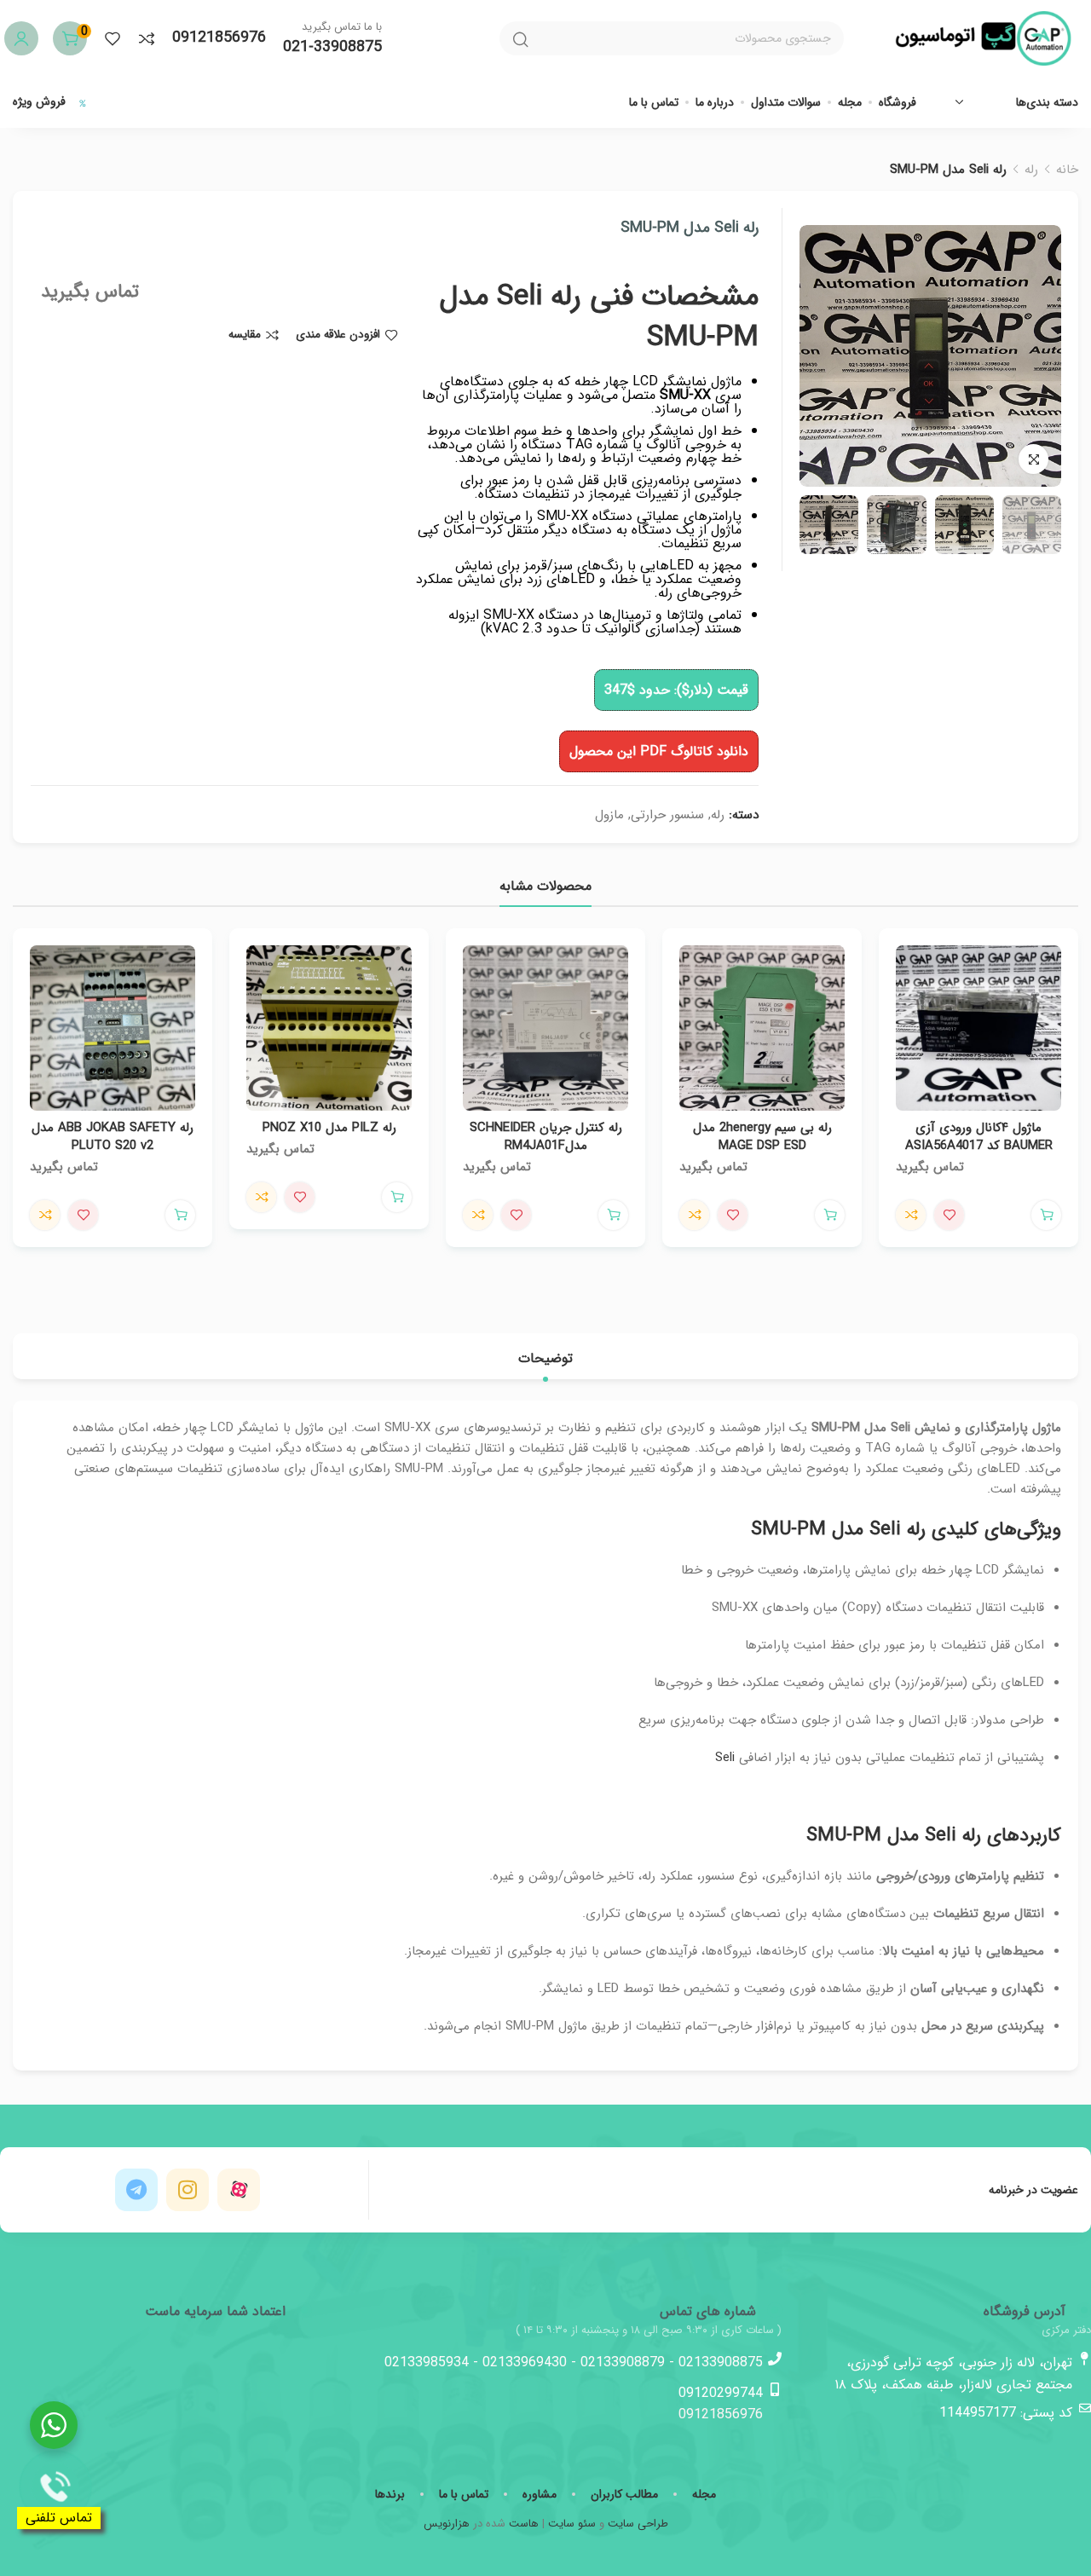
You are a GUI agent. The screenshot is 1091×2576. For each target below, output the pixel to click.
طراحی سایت (638, 2524)
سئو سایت (572, 2524)
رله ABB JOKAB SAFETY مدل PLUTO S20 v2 (113, 1137)
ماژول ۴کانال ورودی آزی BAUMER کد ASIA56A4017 (979, 1137)
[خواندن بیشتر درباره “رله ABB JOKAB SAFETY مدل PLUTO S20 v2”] (180, 1215)
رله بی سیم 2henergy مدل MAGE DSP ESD (762, 1137)
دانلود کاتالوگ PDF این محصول (659, 751)
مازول (609, 815)
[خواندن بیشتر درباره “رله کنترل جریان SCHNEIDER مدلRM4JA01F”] (613, 1215)
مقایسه (245, 335)
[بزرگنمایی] (1033, 459)
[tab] (545, 1358)
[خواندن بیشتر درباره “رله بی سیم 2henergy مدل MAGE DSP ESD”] (830, 1215)
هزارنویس (447, 2524)
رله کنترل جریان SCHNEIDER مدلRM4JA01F (546, 1137)
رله (1031, 170)
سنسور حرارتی (667, 815)
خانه (1067, 170)
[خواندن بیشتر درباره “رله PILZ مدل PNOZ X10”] (397, 1197)
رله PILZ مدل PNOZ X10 (329, 1128)
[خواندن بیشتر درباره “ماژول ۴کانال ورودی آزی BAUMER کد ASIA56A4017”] (1046, 1215)
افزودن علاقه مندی (338, 335)
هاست (524, 2524)
